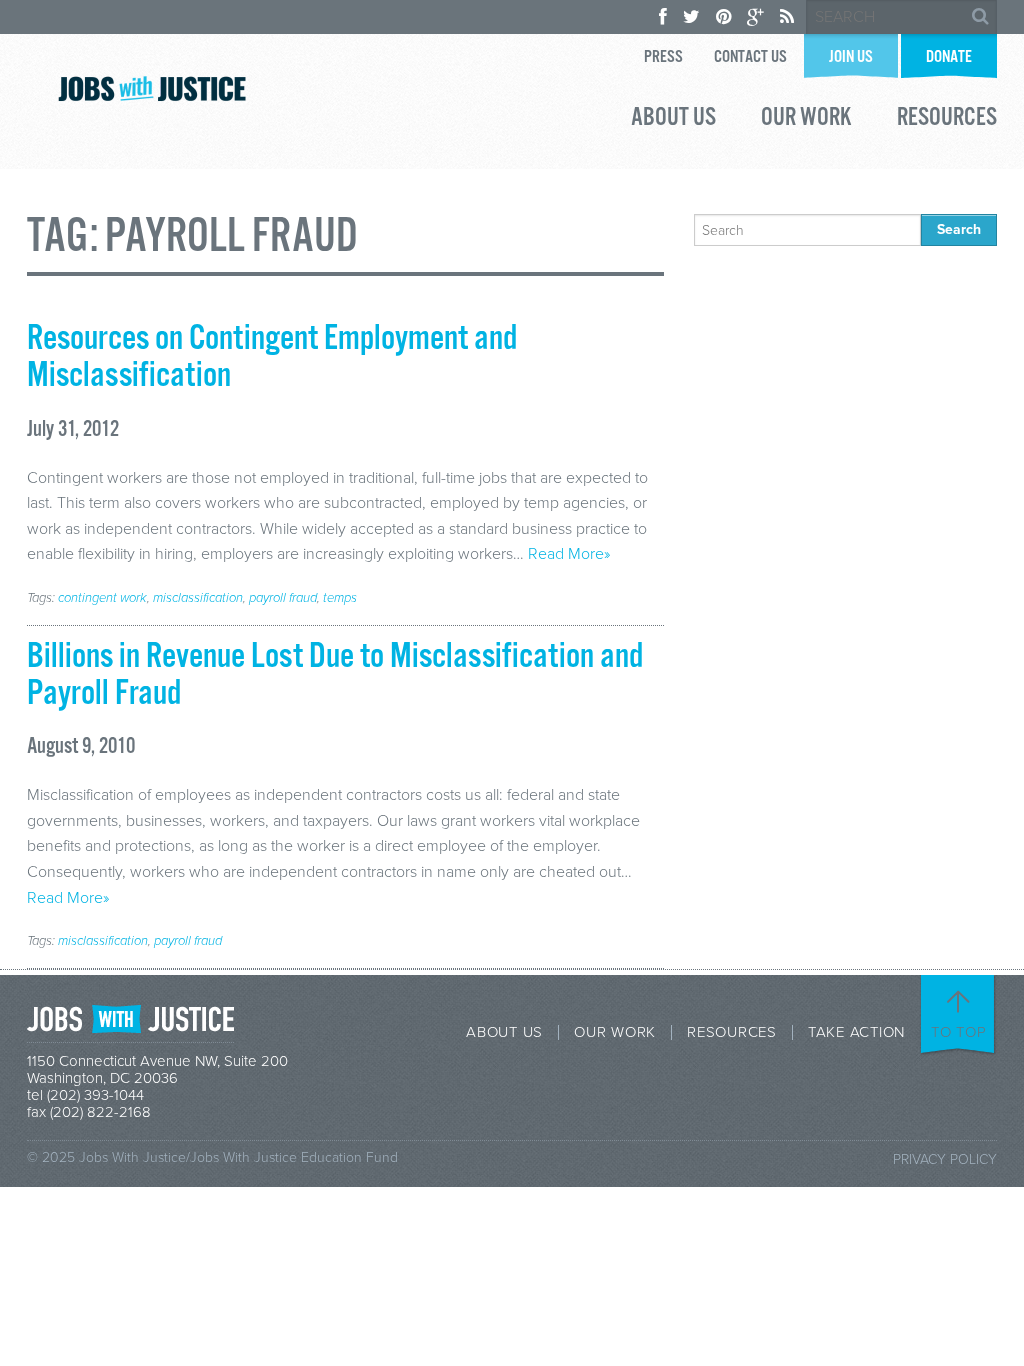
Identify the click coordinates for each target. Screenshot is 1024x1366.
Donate (949, 57)
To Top (959, 1032)
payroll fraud (283, 598)
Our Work (806, 120)
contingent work (102, 598)
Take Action (856, 1032)
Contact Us (750, 57)
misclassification (198, 598)
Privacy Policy (945, 1159)
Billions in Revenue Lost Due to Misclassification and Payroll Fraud (335, 675)
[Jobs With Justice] (152, 88)
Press (663, 57)
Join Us (851, 57)
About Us (673, 120)
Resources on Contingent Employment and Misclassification (272, 357)
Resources (947, 120)
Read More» (569, 554)
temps (340, 598)
